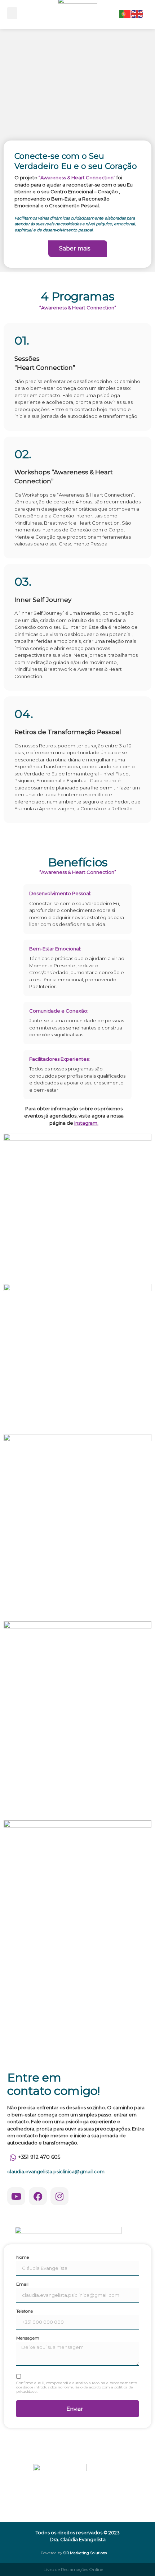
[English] (137, 13)
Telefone (25, 2311)
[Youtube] (16, 2196)
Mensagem (28, 2338)
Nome (23, 2257)
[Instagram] (59, 2196)
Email (22, 2284)
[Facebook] (38, 2196)
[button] (12, 13)
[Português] (125, 13)
